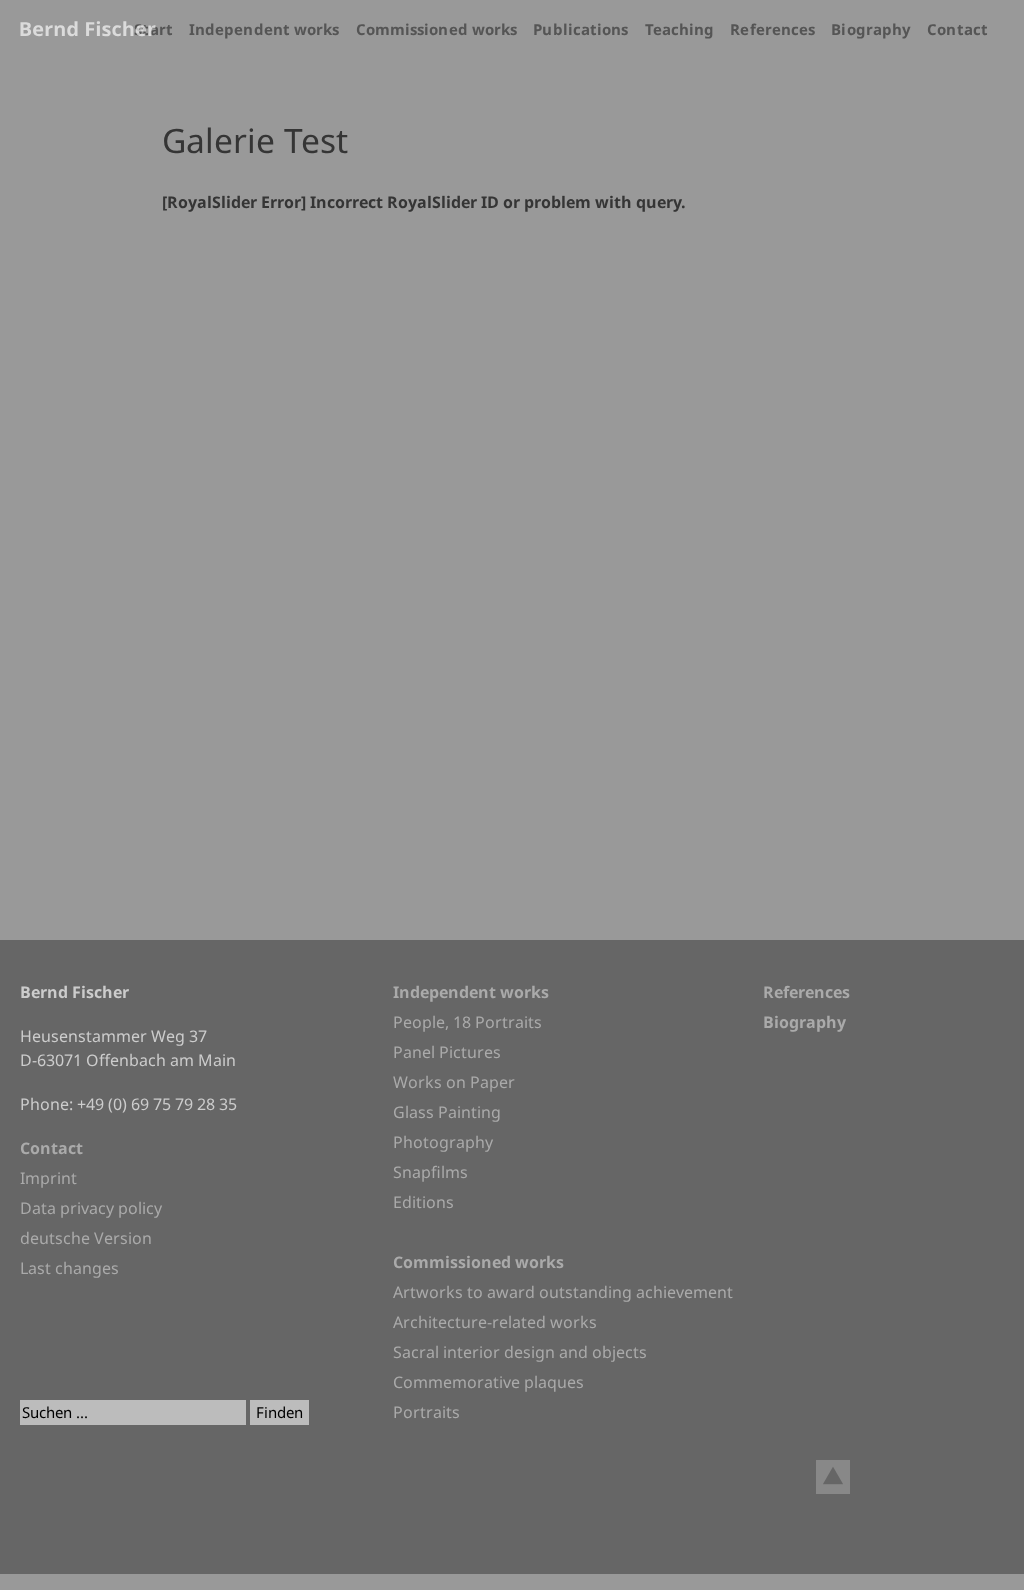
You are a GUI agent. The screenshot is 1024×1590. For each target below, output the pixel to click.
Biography (871, 29)
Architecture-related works (495, 1322)
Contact (957, 29)
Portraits (426, 1412)
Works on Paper (454, 1082)
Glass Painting (447, 1112)
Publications (580, 29)
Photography (443, 1142)
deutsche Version (86, 1238)
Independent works (264, 29)
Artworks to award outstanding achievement (563, 1292)
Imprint (48, 1178)
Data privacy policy (91, 1208)
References (772, 29)
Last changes (69, 1268)
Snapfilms (430, 1172)
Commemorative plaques (488, 1382)
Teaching (680, 29)
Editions (423, 1202)
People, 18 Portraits (467, 1022)
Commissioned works (437, 29)
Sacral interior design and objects (520, 1352)
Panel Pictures (447, 1052)
